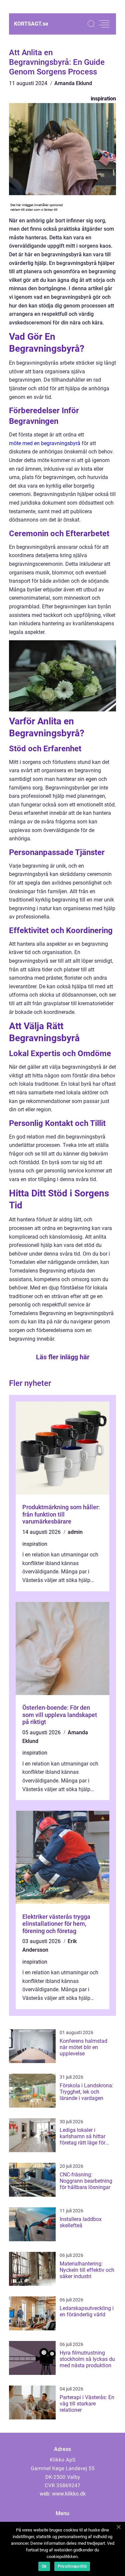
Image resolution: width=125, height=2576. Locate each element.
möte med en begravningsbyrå (45, 443)
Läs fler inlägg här (63, 1357)
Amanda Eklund (73, 83)
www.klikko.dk (69, 2494)
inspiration (103, 99)
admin (75, 1532)
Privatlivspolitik (72, 2566)
